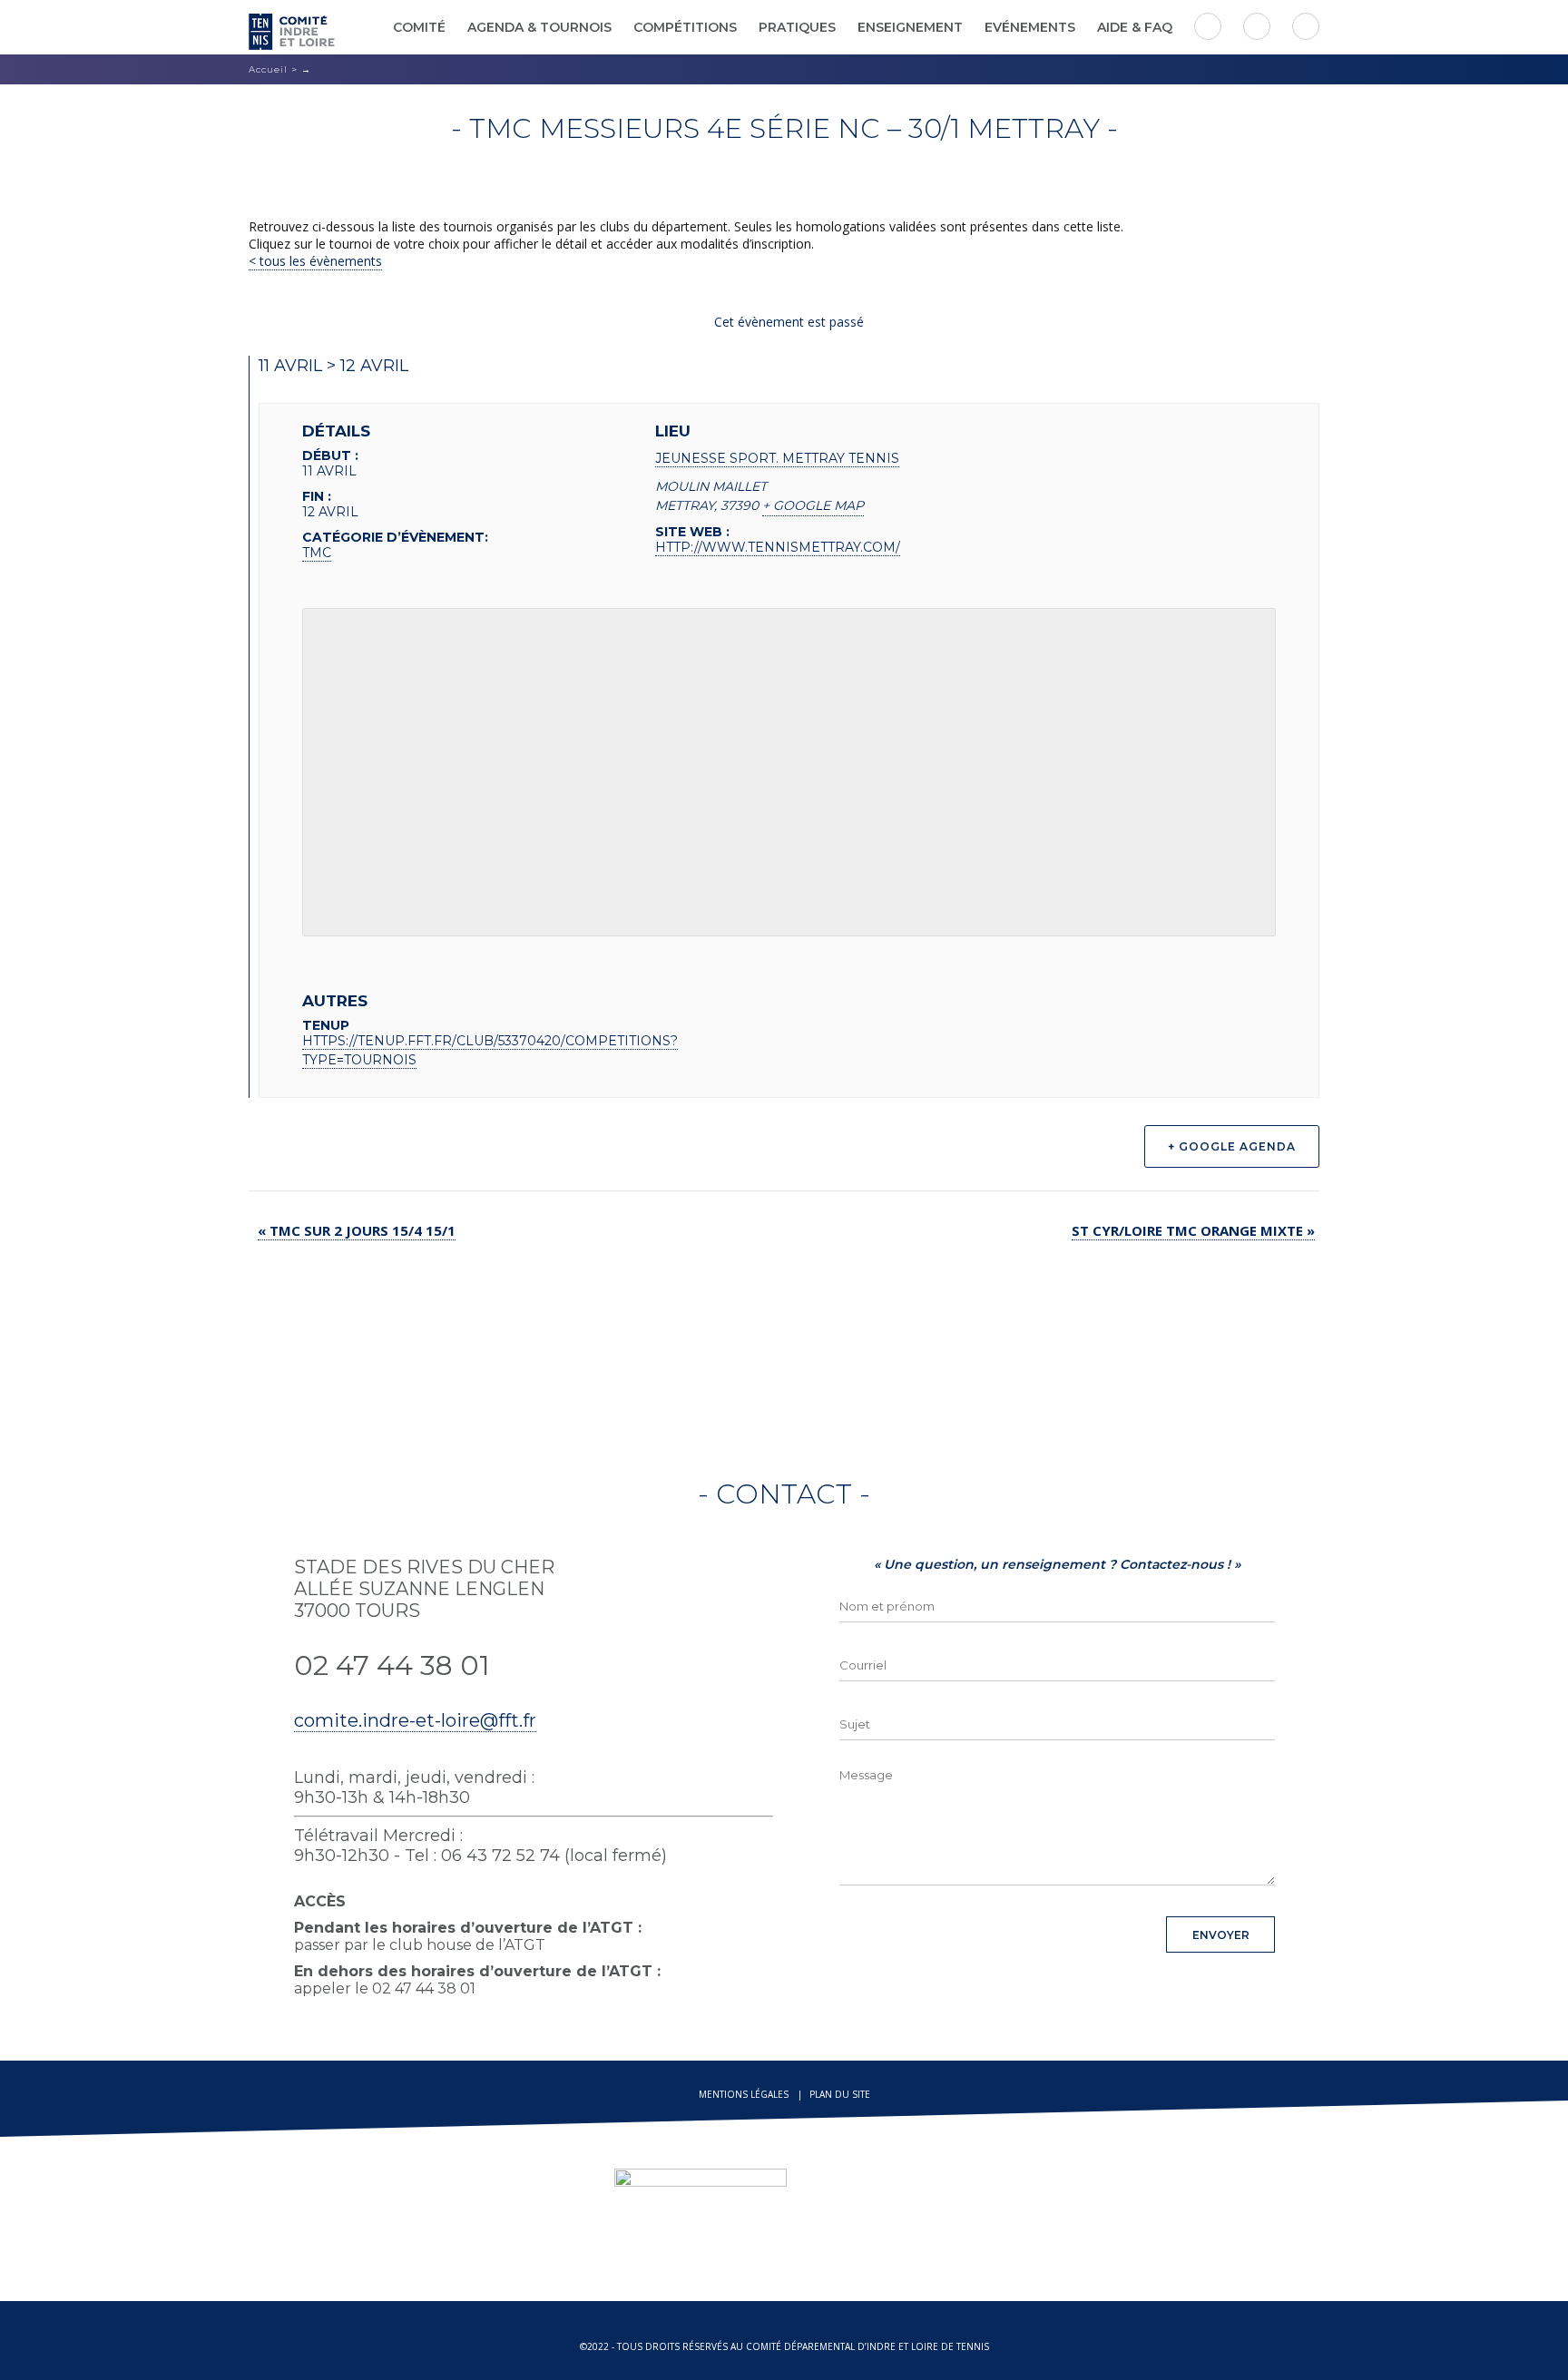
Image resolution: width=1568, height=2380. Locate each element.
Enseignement (910, 27)
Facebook (1257, 26)
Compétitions (685, 27)
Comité (419, 27)
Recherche (1306, 26)
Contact (1208, 26)
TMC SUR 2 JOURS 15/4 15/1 (357, 1230)
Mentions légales (744, 2094)
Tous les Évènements (319, 261)
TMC (317, 553)
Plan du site (840, 2094)
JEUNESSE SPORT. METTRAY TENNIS (777, 458)
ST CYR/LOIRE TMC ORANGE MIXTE (1193, 1230)
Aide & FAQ (1135, 27)
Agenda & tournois (539, 27)
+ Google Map (813, 505)
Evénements (1030, 27)
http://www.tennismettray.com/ (778, 547)
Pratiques (797, 27)
